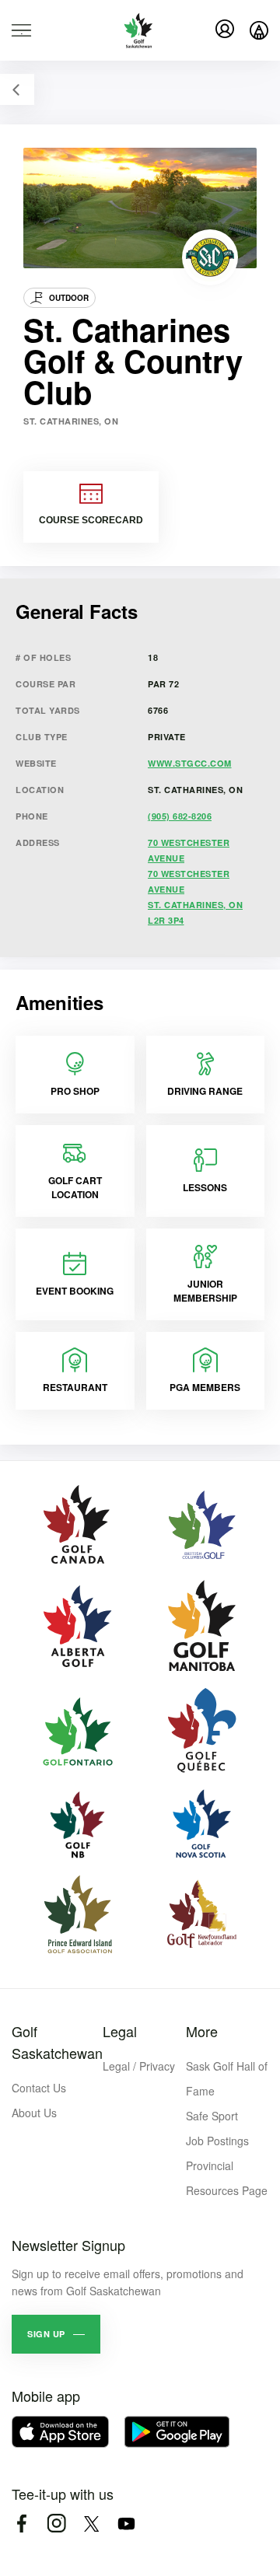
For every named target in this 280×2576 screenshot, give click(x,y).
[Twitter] (91, 2524)
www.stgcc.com (190, 763)
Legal (120, 2031)
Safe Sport (212, 2116)
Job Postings (217, 2141)
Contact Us (39, 2088)
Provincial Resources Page (227, 2178)
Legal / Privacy (139, 2066)
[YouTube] (126, 2524)
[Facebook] (21, 2524)
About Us (34, 2113)
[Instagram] (56, 2524)
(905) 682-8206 (180, 816)
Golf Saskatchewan (57, 2042)
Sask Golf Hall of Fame (227, 2078)
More (202, 2031)
